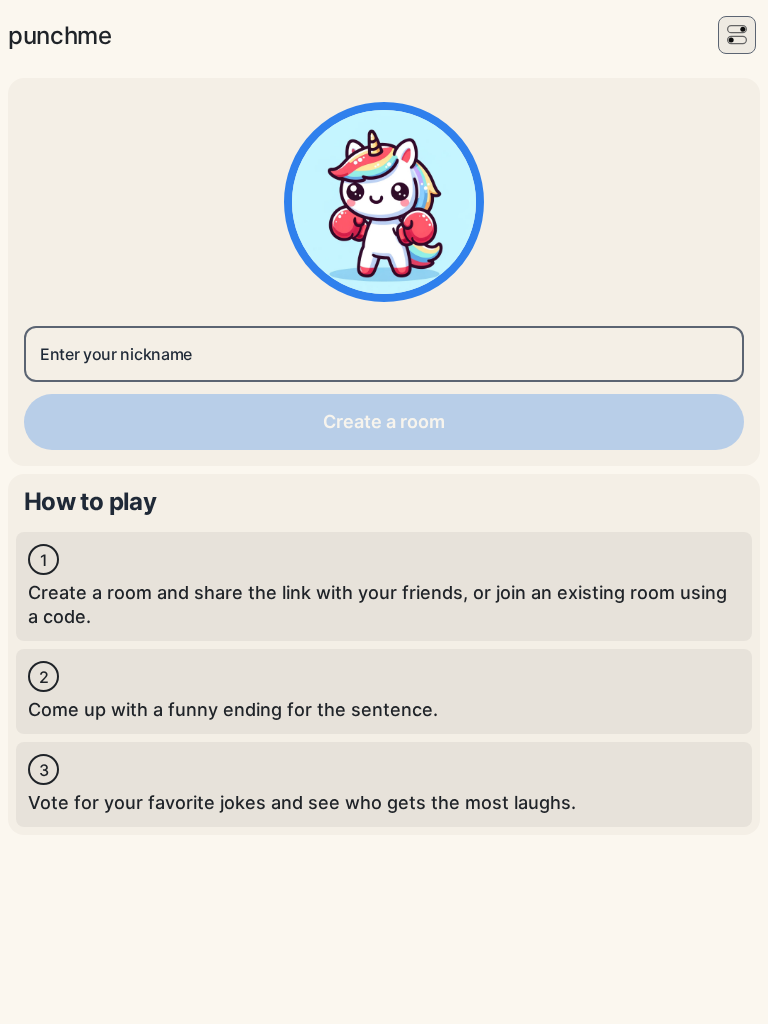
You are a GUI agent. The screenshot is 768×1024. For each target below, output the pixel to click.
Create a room (384, 421)
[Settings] (737, 35)
